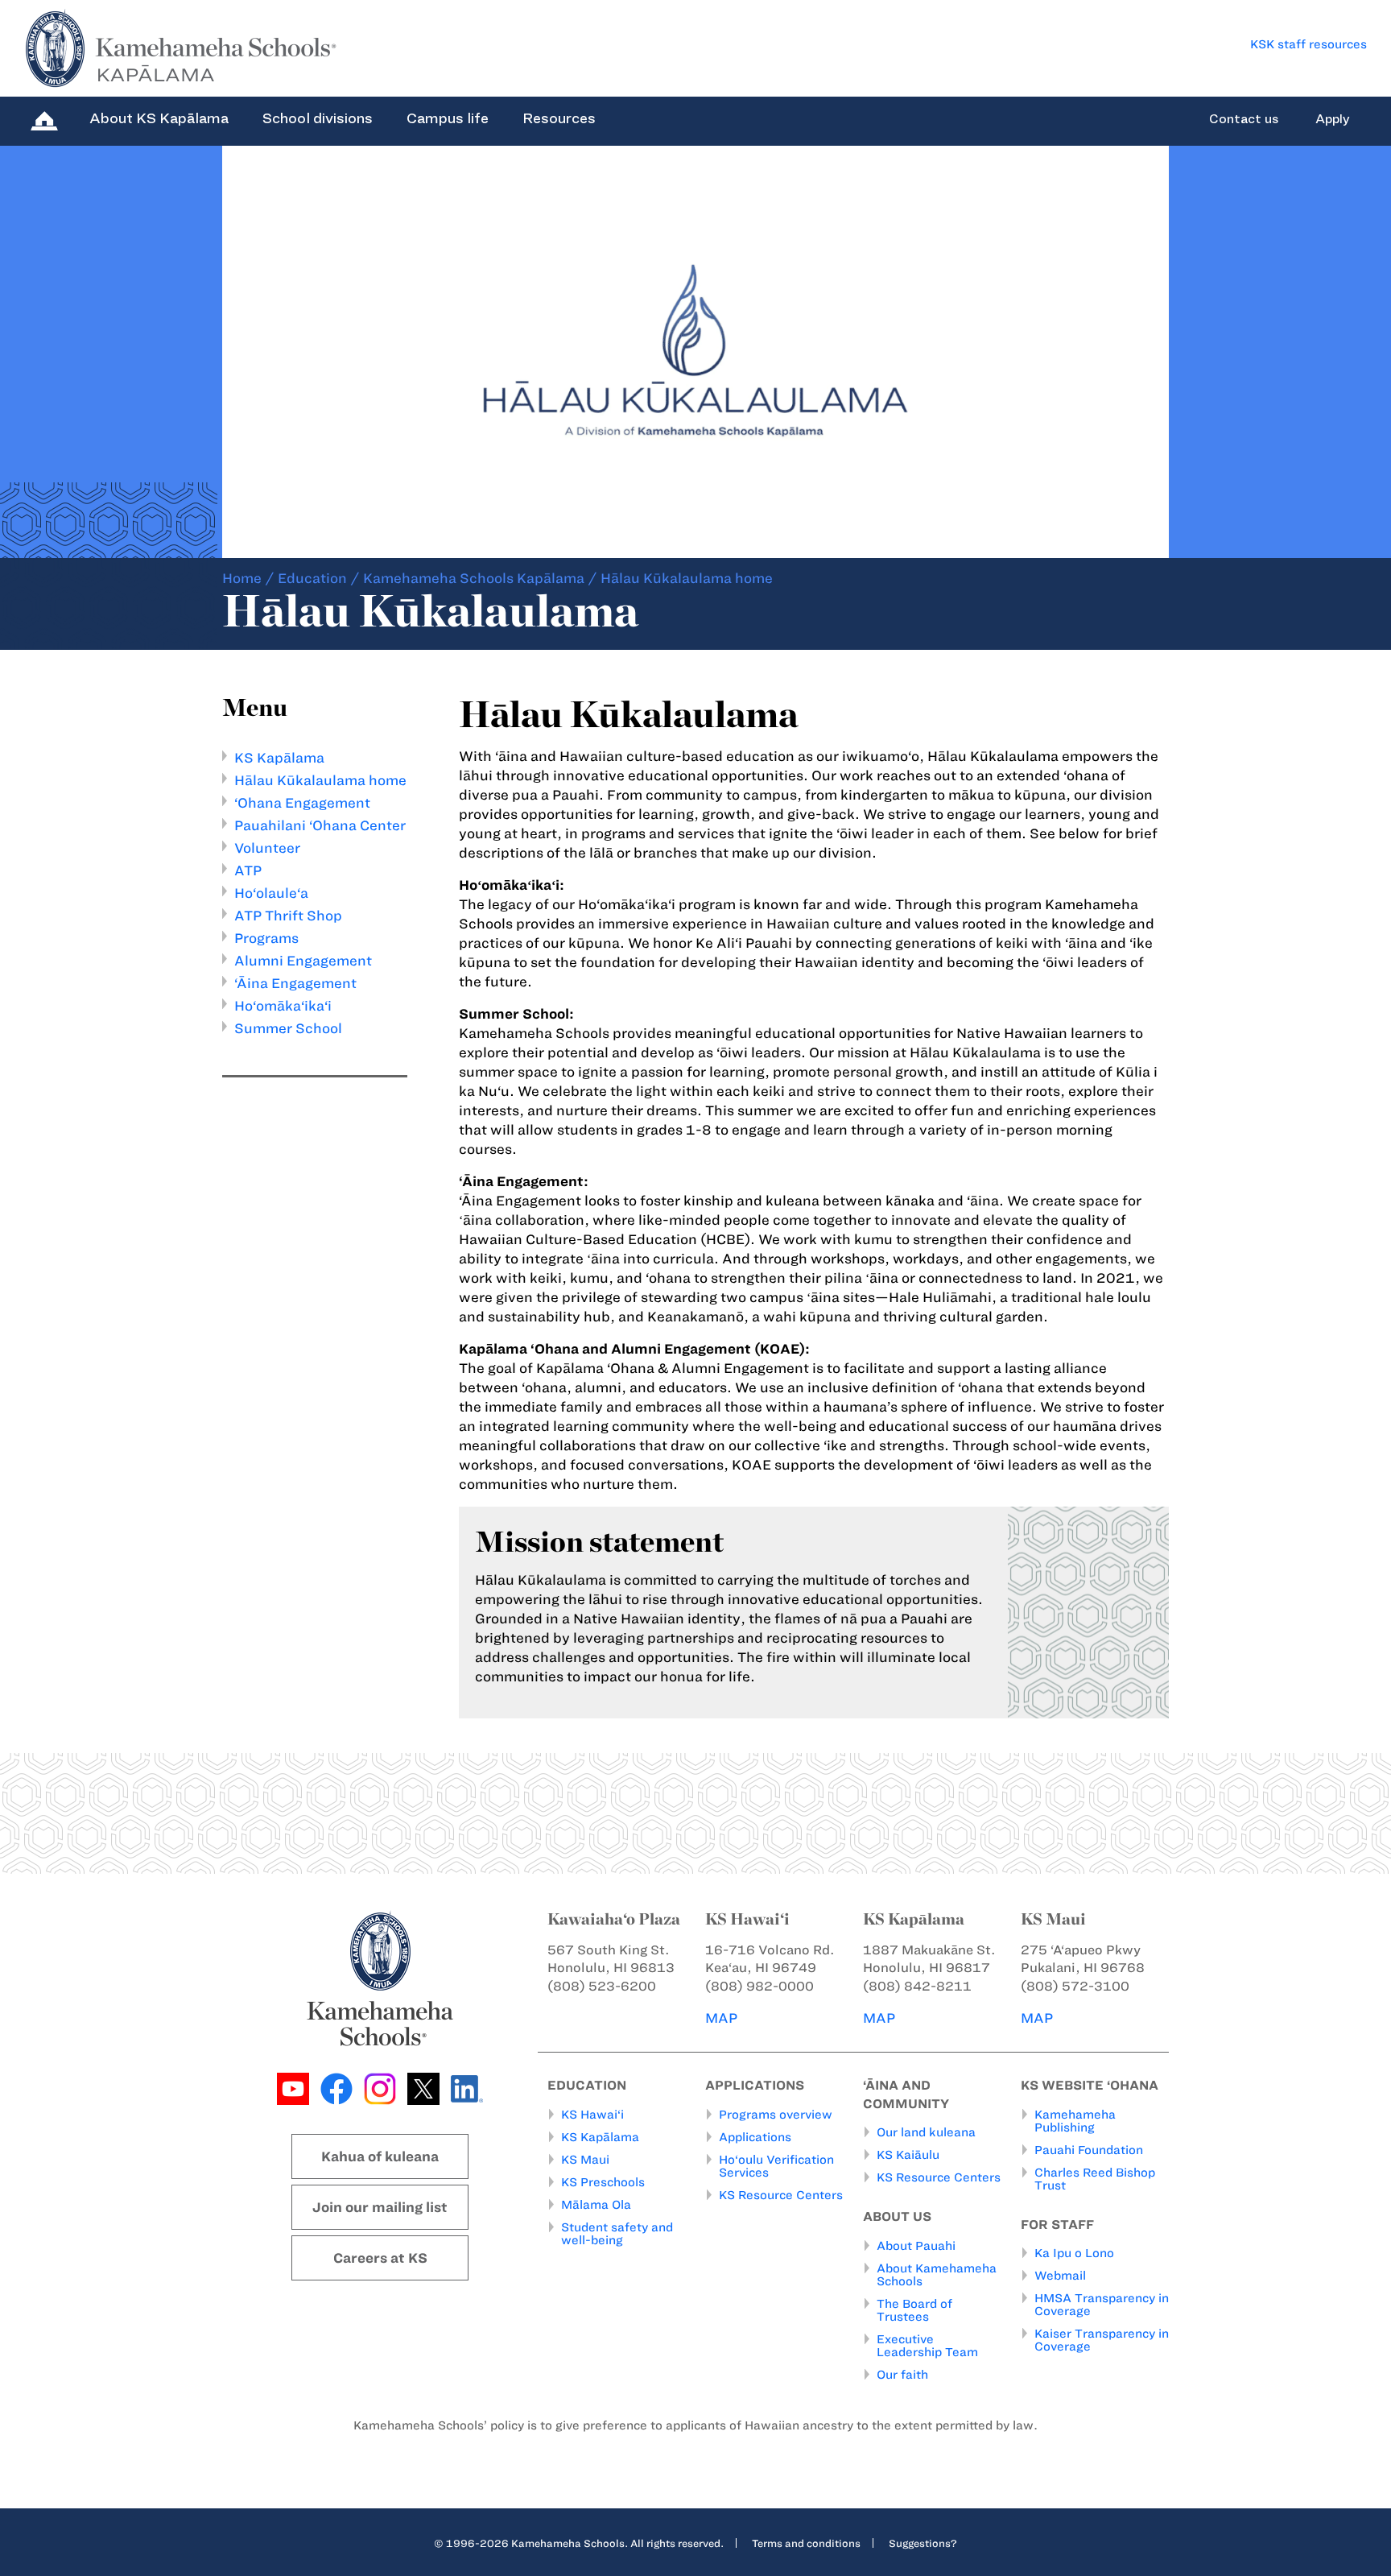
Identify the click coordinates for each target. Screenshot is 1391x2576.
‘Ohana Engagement (302, 803)
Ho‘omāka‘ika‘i (283, 1006)
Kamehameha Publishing (1075, 2121)
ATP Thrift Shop (288, 916)
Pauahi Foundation (1089, 2150)
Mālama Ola (596, 2205)
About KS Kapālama (159, 118)
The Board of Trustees (914, 2310)
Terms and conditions (806, 2543)
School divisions (318, 118)
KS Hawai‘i (592, 2115)
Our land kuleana (926, 2132)
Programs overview (776, 2115)
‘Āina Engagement (295, 983)
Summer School (288, 1028)
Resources (559, 118)
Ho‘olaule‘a (271, 893)
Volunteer (267, 848)
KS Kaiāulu (908, 2155)
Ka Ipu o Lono (1074, 2253)
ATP (248, 870)
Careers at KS (380, 2258)
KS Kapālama (279, 758)
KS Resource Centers (781, 2195)
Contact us (1244, 119)
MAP (721, 2018)
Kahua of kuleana (380, 2156)
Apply (1333, 119)
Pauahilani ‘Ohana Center (320, 825)
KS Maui (585, 2160)
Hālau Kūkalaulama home (320, 780)
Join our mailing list (380, 2207)
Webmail (1060, 2276)
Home (242, 578)
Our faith (902, 2375)
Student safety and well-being (617, 2234)
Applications (755, 2137)
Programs (266, 938)
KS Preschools (603, 2182)
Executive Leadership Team (927, 2346)
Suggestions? (923, 2543)
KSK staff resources (1308, 44)
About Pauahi (916, 2246)
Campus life (448, 118)
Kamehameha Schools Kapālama (474, 578)
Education (312, 578)
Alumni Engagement (303, 961)
